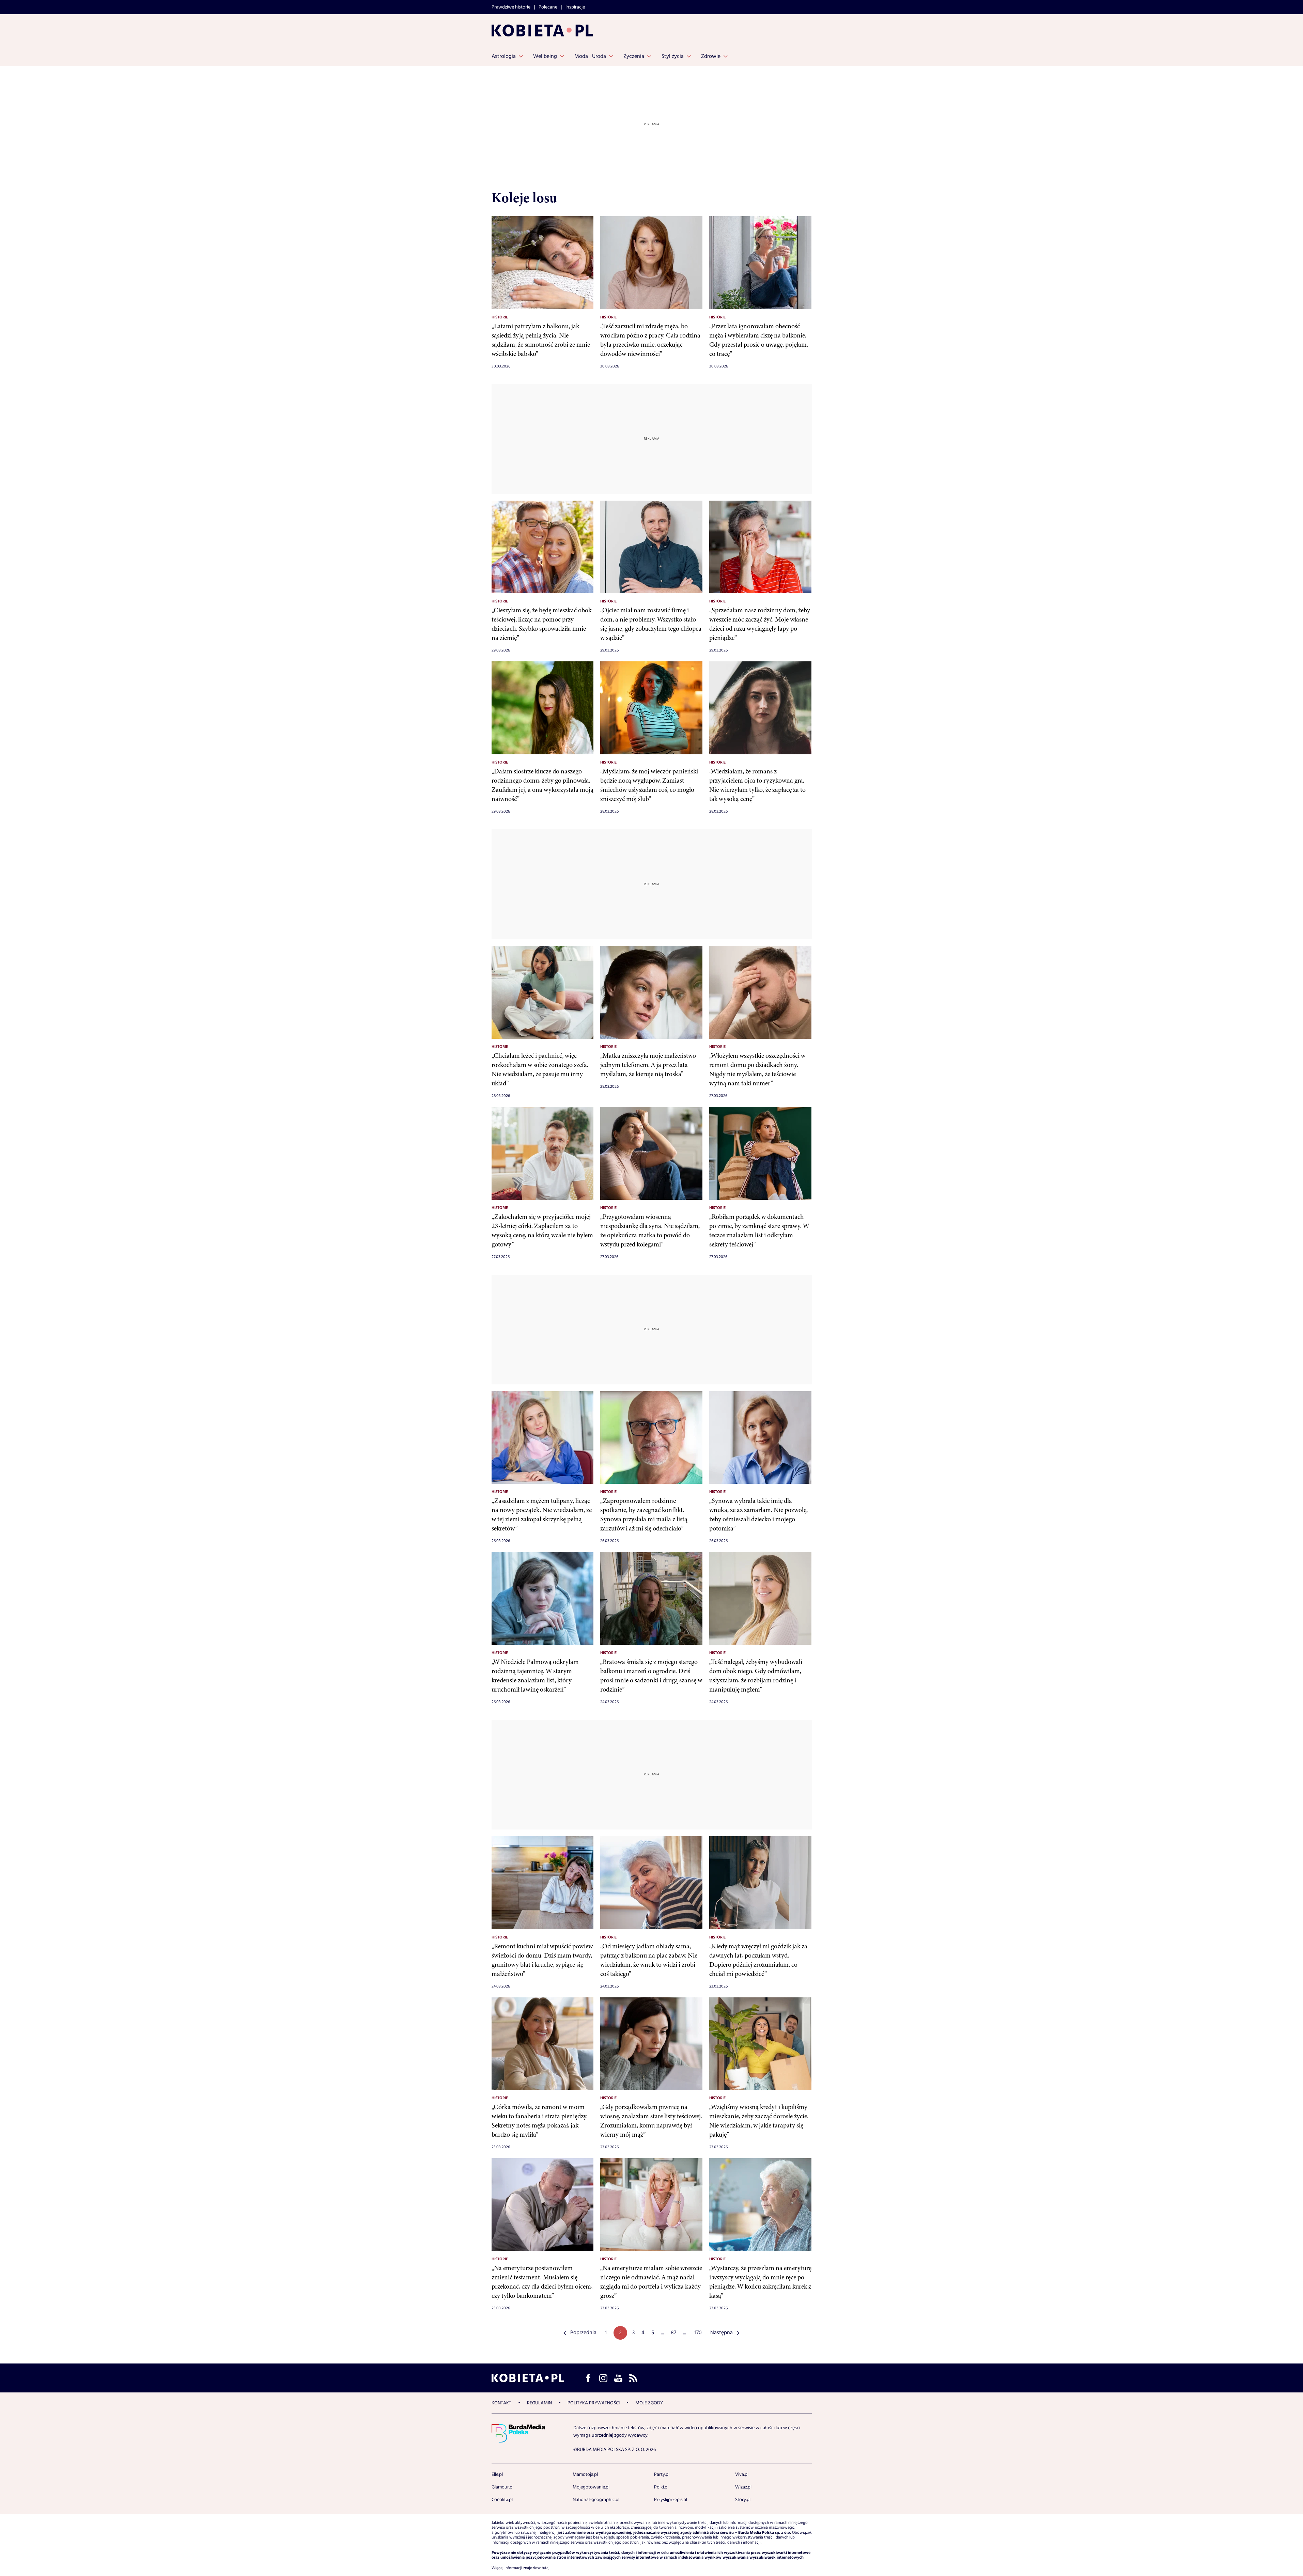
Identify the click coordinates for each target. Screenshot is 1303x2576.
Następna (722, 2333)
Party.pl (662, 2475)
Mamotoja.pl (585, 2475)
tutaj (546, 2568)
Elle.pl (497, 2475)
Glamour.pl (502, 2487)
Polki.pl (661, 2487)
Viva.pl (742, 2475)
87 (673, 2333)
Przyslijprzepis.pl (671, 2500)
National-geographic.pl (596, 2500)
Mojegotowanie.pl (591, 2487)
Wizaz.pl (743, 2487)
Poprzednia (583, 2333)
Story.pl (743, 2500)
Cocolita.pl (502, 2500)
